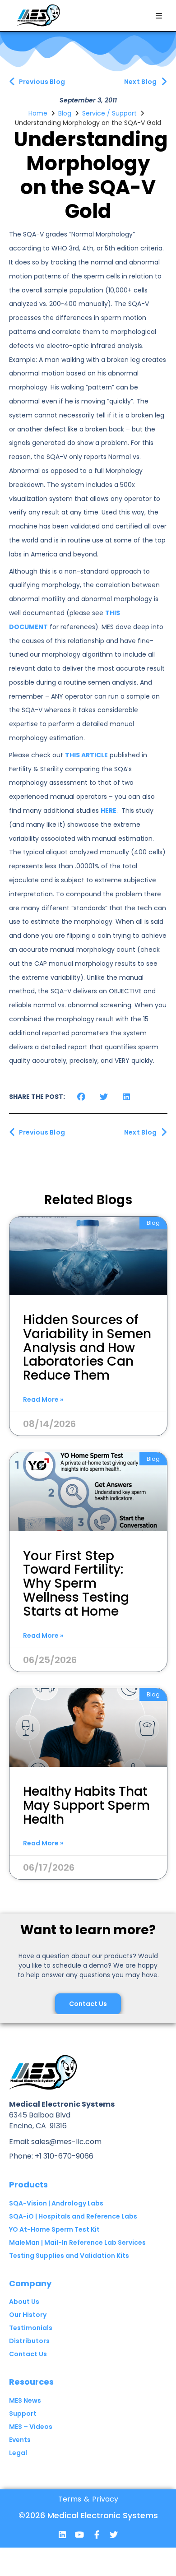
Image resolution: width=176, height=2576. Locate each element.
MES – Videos (31, 2427)
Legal (18, 2453)
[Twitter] (114, 2534)
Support (23, 2414)
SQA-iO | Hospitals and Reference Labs (73, 2216)
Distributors (29, 2341)
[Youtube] (79, 2534)
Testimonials (31, 2328)
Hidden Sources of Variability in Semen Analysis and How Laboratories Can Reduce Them (87, 1348)
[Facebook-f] (97, 2534)
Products (28, 2185)
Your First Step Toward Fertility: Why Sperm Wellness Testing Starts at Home (76, 1584)
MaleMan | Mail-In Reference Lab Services (77, 2242)
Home (38, 113)
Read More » (43, 1399)
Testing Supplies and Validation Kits (69, 2256)
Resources (31, 2382)
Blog (65, 113)
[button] (159, 16)
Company (30, 2283)
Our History (28, 2315)
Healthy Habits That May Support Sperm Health (86, 1805)
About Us (24, 2302)
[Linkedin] (62, 2534)
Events (20, 2440)
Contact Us (28, 2354)
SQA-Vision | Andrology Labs (56, 2203)
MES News (25, 2400)
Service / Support (109, 113)
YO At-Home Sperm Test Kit (54, 2229)
